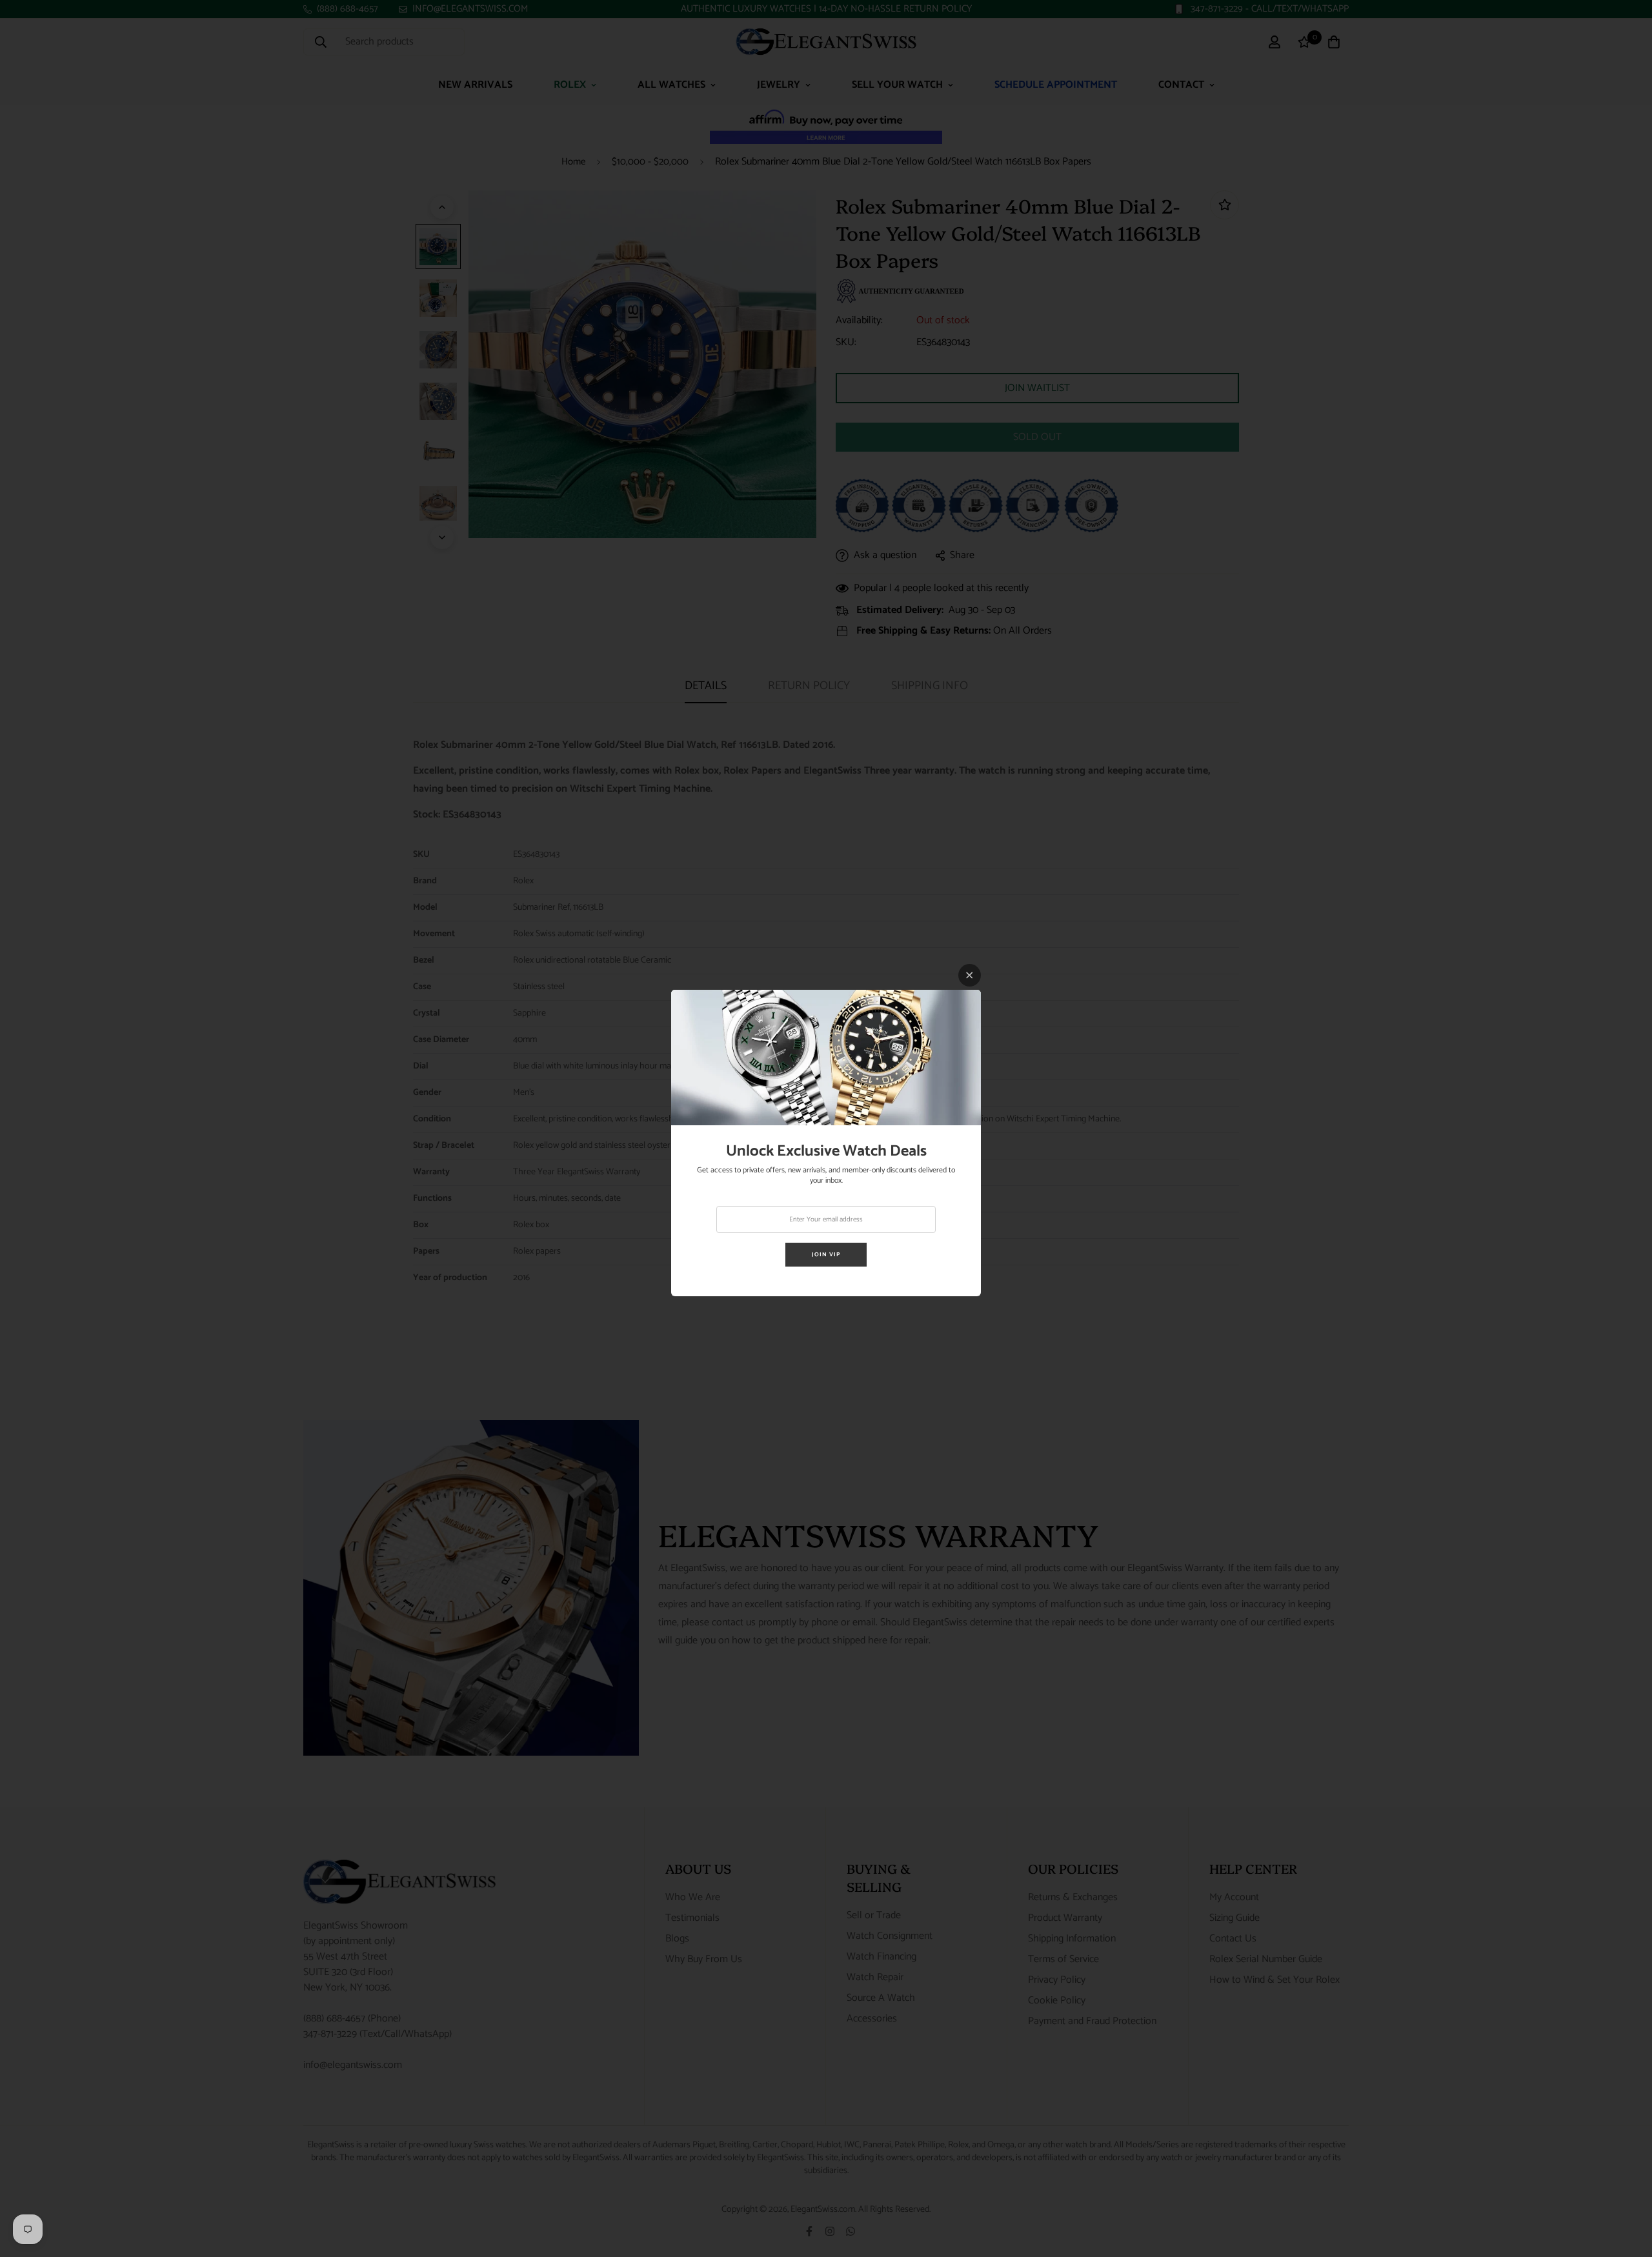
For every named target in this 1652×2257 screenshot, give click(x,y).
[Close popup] (970, 975)
